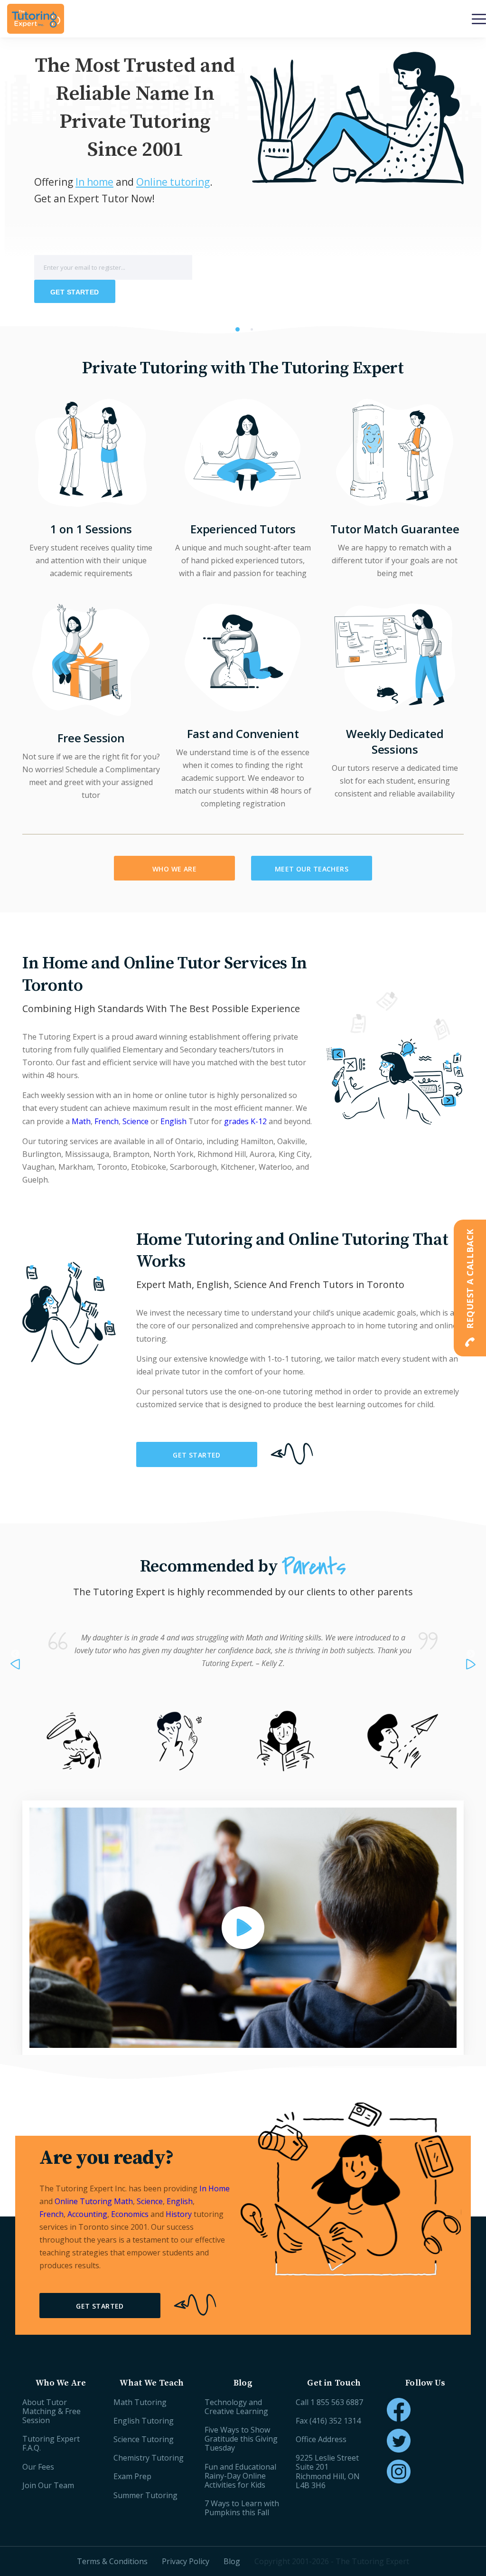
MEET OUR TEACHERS (312, 869)
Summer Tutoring (145, 2495)
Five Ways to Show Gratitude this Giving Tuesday (241, 2439)
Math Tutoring (140, 2402)
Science (136, 1121)
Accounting (87, 2214)
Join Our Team (48, 2485)
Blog (232, 2561)
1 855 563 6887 (337, 2402)
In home (94, 182)
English (173, 1121)
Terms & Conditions (112, 2561)
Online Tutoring (84, 2201)
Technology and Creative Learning (236, 2407)
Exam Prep (132, 2476)
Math (81, 1121)
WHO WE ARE (174, 869)
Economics (130, 2214)
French (107, 1121)
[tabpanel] (243, 186)
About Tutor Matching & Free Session (51, 2411)
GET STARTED (197, 1455)
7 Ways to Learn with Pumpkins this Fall (242, 2508)
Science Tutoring (144, 2439)
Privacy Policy (186, 2561)
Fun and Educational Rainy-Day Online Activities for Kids (240, 2476)
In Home (215, 2188)
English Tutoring (144, 2421)
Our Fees (38, 2467)
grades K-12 (245, 1121)
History (179, 2214)
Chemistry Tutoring (149, 2458)
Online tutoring (173, 182)
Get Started (75, 292)
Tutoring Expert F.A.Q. (51, 2443)
